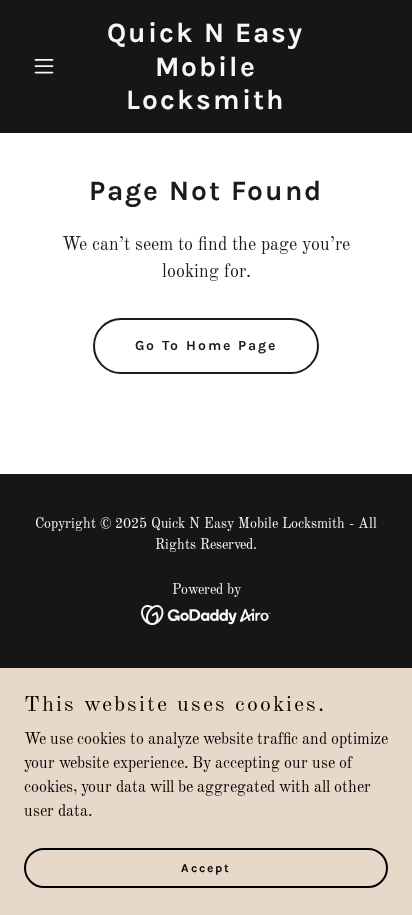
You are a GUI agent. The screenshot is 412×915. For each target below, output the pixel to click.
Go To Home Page (206, 345)
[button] (51, 66)
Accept (206, 867)
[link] (206, 105)
